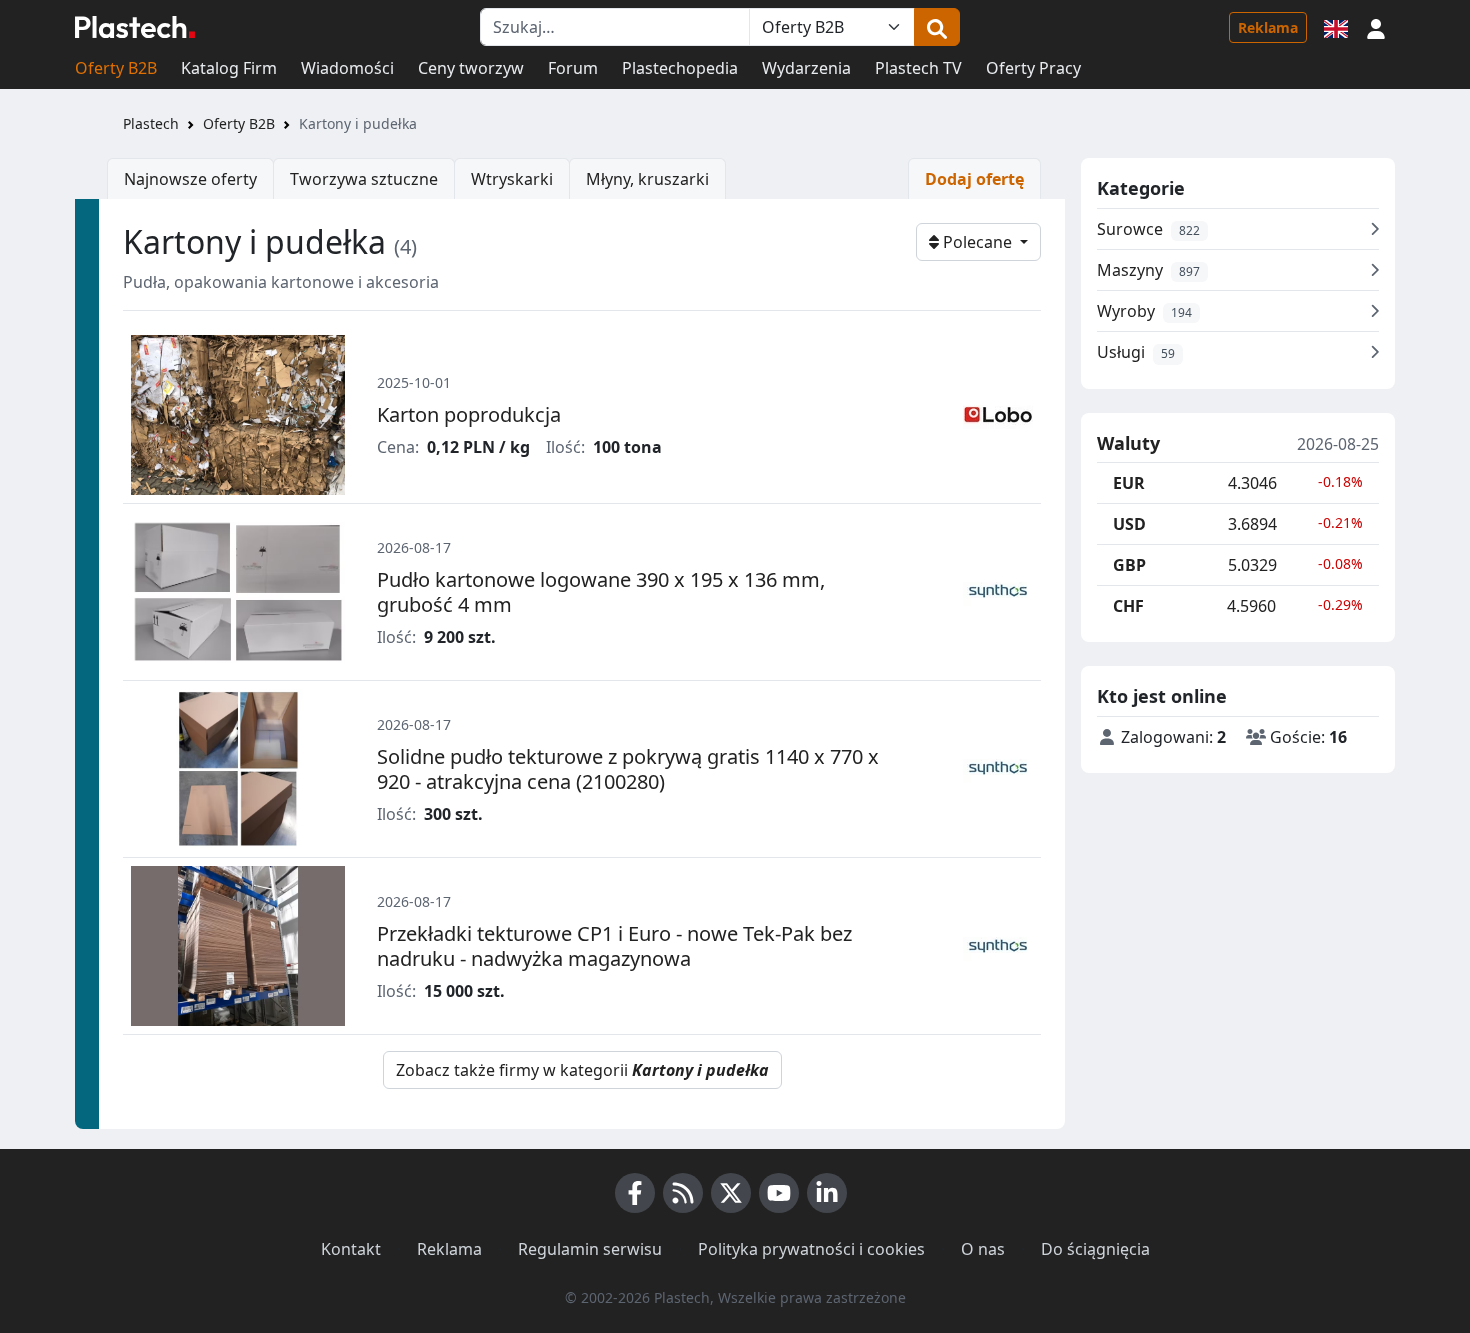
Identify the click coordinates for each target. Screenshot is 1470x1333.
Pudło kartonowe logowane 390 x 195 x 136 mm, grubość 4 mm (601, 592)
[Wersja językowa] (1336, 27)
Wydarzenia (806, 68)
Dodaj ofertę (974, 179)
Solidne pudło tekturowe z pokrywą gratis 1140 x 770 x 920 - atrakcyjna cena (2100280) (628, 769)
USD (1129, 524)
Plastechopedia (680, 68)
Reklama (1268, 27)
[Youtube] (779, 1193)
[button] (1376, 27)
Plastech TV (918, 68)
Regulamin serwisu (590, 1249)
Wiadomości (347, 68)
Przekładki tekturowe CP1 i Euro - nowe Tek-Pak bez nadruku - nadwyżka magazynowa (614, 946)
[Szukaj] (937, 27)
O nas (983, 1249)
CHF (1128, 606)
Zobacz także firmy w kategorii (582, 1070)
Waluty (1128, 444)
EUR (1129, 483)
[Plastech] (135, 27)
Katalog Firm (229, 68)
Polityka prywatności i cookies (811, 1249)
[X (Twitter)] (731, 1193)
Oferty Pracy (1033, 68)
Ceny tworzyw (471, 68)
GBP (1129, 565)
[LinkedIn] (827, 1193)
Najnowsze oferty (190, 179)
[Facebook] (635, 1193)
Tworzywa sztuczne (364, 179)
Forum (573, 68)
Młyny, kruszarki (647, 179)
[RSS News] (683, 1193)
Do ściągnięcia (1095, 1249)
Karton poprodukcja (469, 414)
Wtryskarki (512, 179)
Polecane (977, 242)
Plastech (151, 123)
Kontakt (351, 1249)
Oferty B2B (116, 68)
